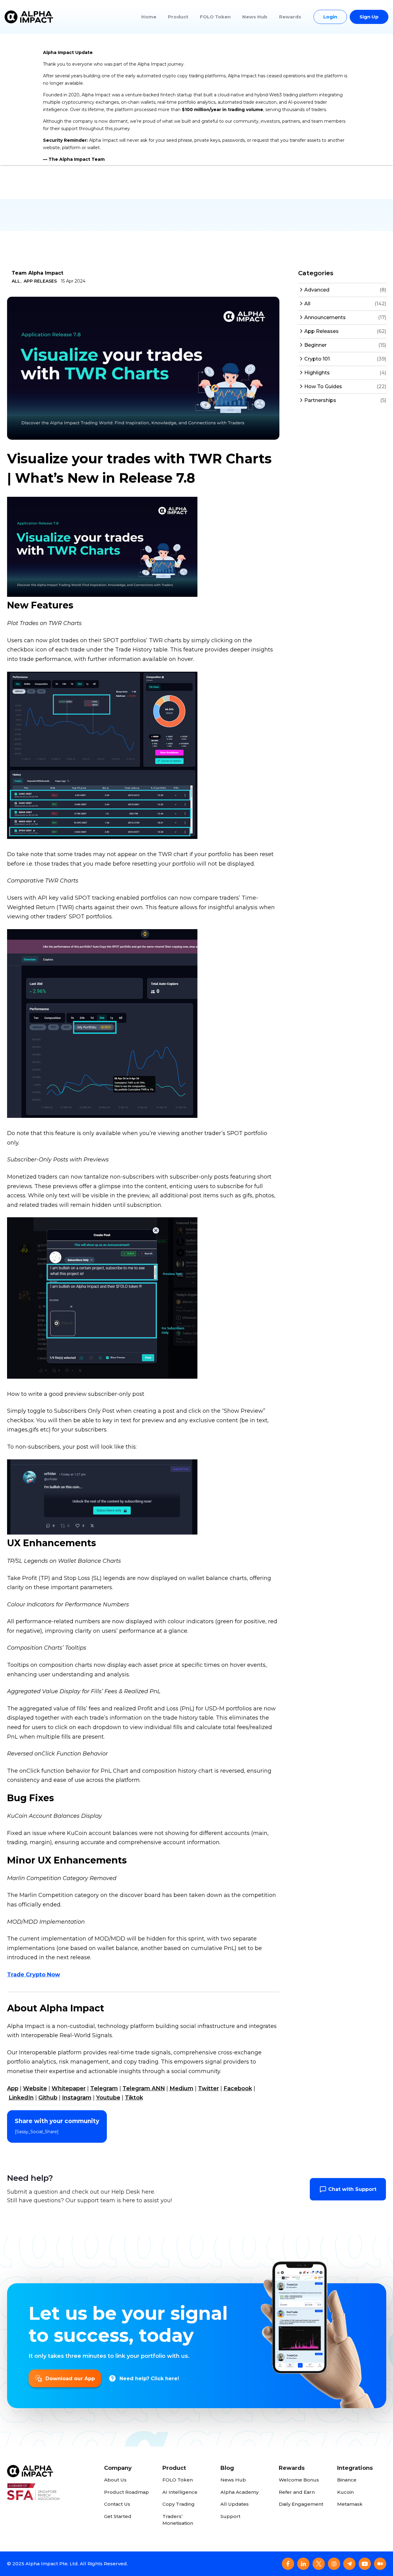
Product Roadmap (126, 2492)
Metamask (350, 2504)
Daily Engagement (301, 2504)
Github (48, 2098)
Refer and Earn (297, 2492)
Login (330, 17)
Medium (181, 2088)
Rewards (290, 17)
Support (230, 2516)
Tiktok (134, 2098)
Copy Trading (179, 2504)
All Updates (235, 2504)
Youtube (108, 2098)
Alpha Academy (239, 2492)
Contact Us (117, 2504)
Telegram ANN (144, 2088)
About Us (115, 2480)
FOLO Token (215, 17)
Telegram (104, 2088)
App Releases (40, 281)
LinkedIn (21, 2098)
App (13, 2088)
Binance (347, 2480)
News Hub (255, 17)
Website (35, 2088)
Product (178, 17)
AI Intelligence (180, 2492)
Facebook (238, 2088)
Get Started (118, 2516)
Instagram (77, 2098)
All (16, 281)
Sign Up (369, 17)
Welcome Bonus (299, 2480)
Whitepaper (69, 2088)
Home (149, 17)
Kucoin (345, 2492)
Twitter (208, 2088)
